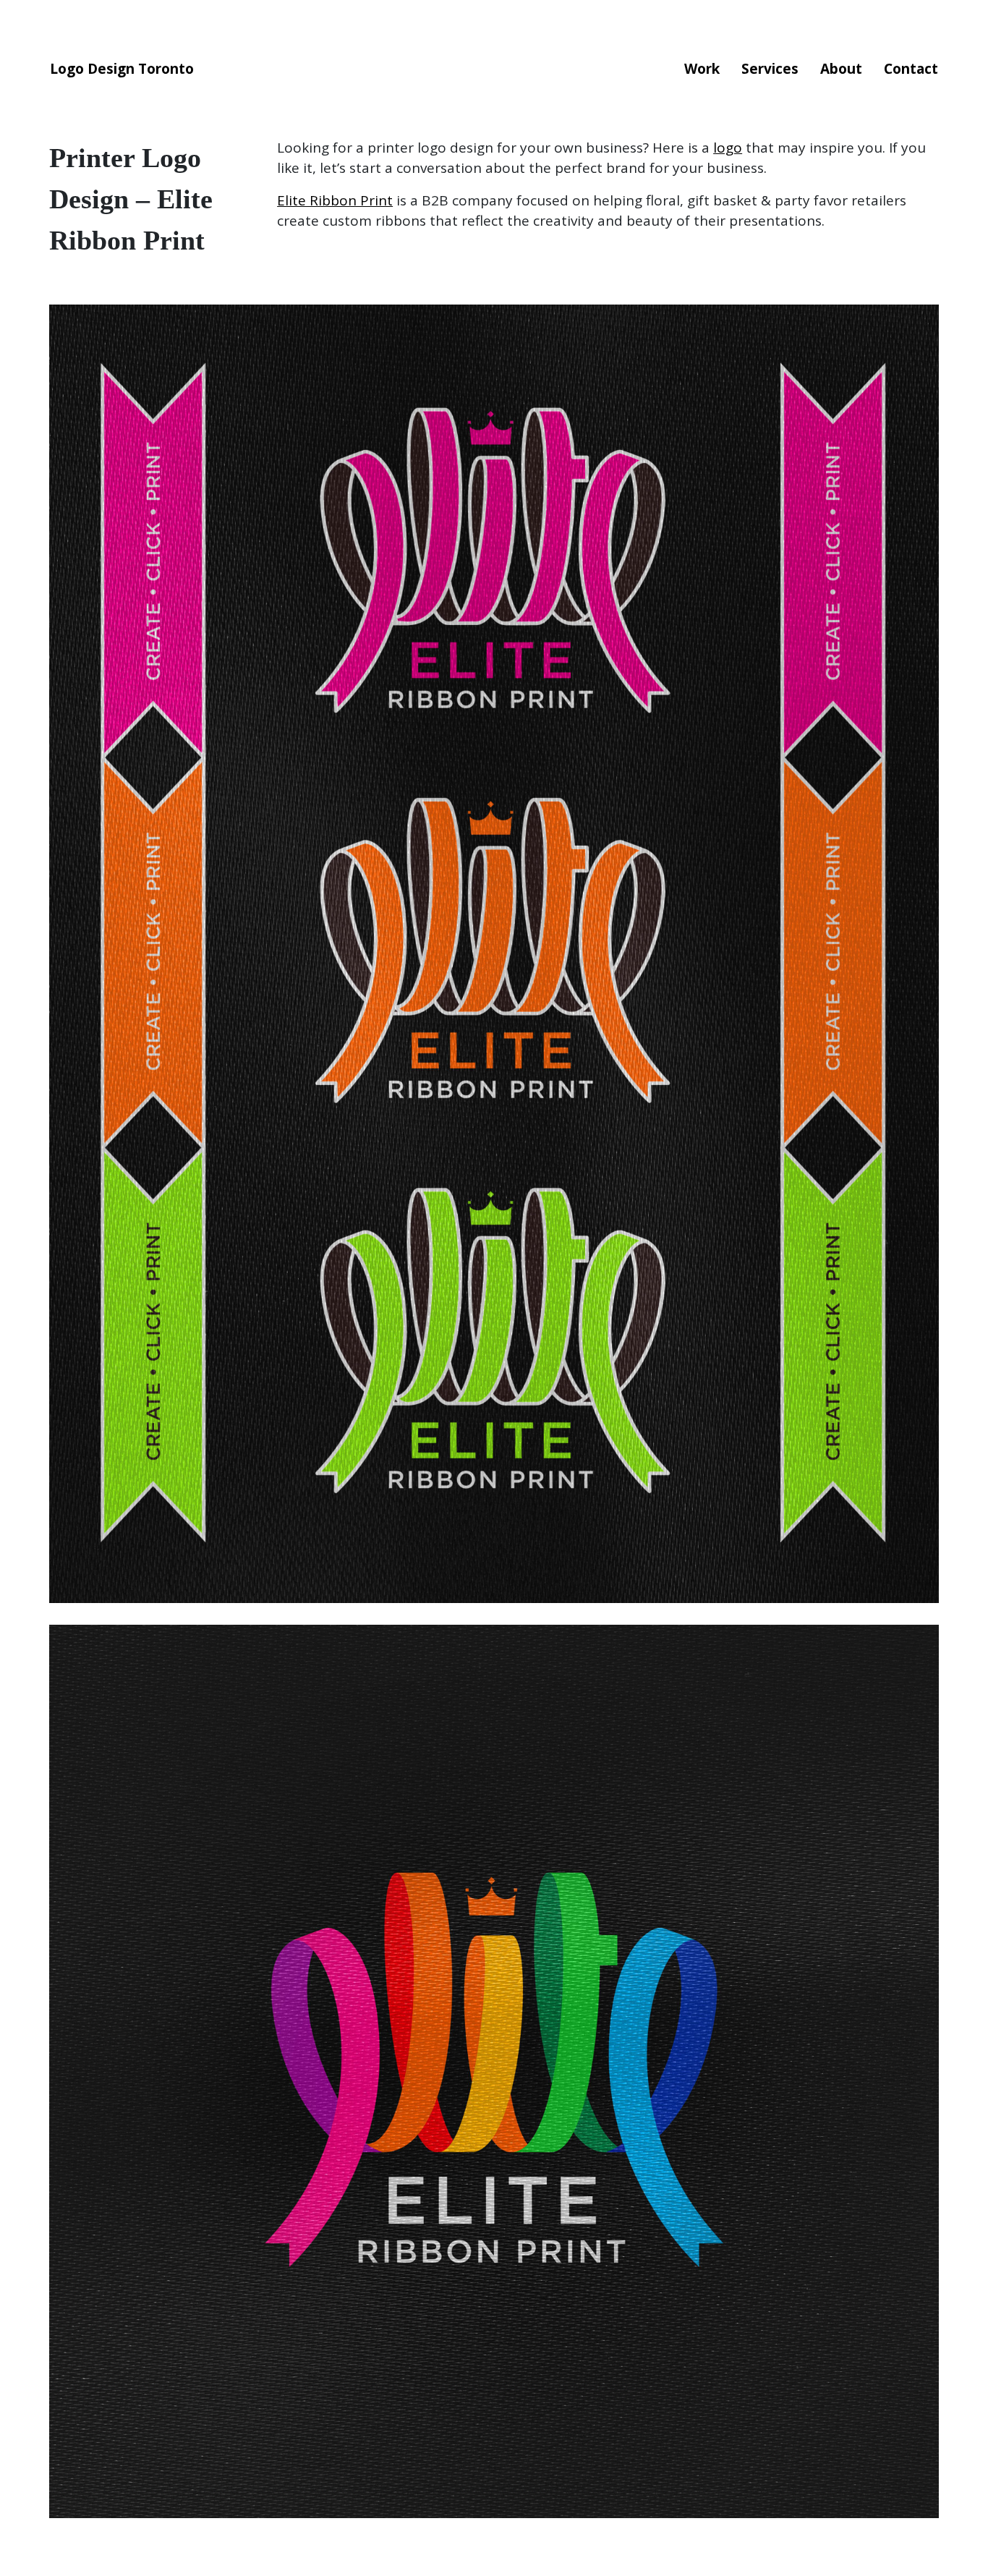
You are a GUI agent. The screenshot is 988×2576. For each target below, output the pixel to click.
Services (770, 69)
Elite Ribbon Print (335, 200)
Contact (911, 69)
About (841, 69)
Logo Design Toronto (122, 69)
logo (728, 148)
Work (702, 69)
